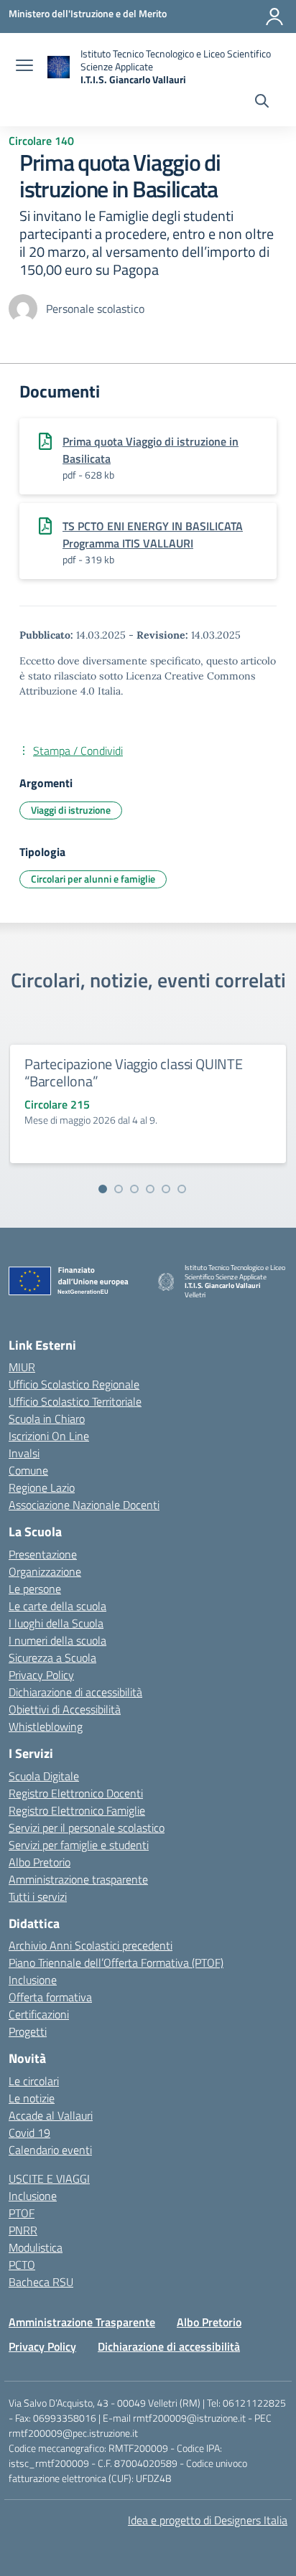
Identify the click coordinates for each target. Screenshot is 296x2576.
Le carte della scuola (57, 1606)
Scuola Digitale (44, 1776)
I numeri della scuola (57, 1640)
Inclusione (33, 1980)
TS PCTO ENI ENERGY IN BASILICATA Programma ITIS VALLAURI (153, 535)
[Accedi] (274, 17)
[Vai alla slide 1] (103, 1189)
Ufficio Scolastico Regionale (74, 1384)
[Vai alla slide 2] (119, 1189)
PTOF (22, 2213)
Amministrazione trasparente (78, 1879)
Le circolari (34, 2081)
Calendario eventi (50, 2150)
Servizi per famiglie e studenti (79, 1845)
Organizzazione (45, 1571)
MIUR (22, 1367)
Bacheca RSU (41, 2282)
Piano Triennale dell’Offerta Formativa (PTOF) (116, 1962)
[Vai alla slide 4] (150, 1189)
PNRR (23, 2230)
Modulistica (36, 2247)
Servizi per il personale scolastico (87, 1828)
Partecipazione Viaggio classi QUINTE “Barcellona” (134, 1072)
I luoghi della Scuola (56, 1623)
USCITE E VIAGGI (49, 2178)
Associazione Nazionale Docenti (84, 1505)
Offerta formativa (50, 1997)
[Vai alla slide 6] (182, 1189)
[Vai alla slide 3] (134, 1189)
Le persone (35, 1589)
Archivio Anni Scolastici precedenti (91, 1945)
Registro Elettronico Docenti (76, 1793)
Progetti (28, 2031)
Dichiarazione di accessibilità (75, 1692)
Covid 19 (29, 2133)
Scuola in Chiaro (47, 1419)
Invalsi (24, 1453)
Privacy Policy (41, 1675)
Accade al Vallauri (51, 2115)
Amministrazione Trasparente (82, 2322)
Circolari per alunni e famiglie (93, 879)
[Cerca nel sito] (262, 103)
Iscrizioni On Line (49, 1436)
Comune (28, 1470)
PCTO (22, 2265)
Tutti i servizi (38, 1896)
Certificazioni (39, 2014)
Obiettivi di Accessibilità (65, 1709)
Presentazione (43, 1554)
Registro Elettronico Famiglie (77, 1810)
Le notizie (32, 2098)
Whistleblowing (46, 1726)
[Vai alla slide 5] (166, 1189)
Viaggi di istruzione (71, 810)
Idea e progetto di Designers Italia (208, 2520)
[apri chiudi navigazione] (24, 67)
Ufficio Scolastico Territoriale (75, 1401)
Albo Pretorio (40, 1862)
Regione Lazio (42, 1487)
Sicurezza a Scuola (52, 1658)
